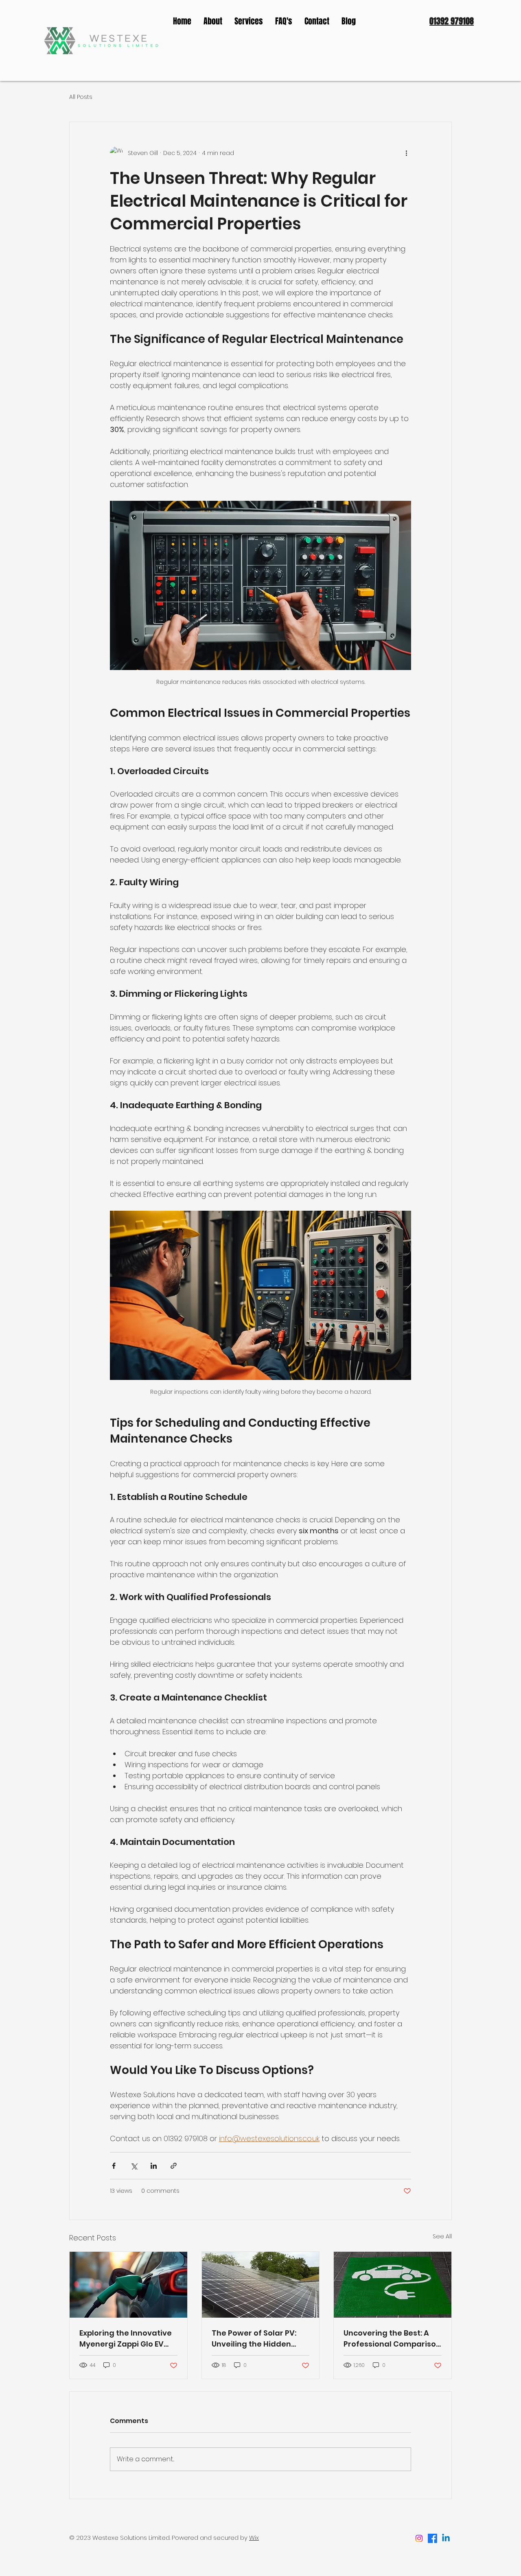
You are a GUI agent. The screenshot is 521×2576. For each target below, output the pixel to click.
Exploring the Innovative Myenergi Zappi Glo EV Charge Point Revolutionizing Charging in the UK (128, 2339)
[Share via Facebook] (114, 2166)
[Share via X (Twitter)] (134, 2166)
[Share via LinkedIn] (154, 2166)
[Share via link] (174, 2166)
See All (442, 2236)
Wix (254, 2538)
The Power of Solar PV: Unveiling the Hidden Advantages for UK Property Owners (254, 2339)
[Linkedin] (446, 2538)
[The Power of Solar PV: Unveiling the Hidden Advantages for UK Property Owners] (261, 2285)
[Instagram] (419, 2538)
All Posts (81, 97)
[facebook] (432, 2538)
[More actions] (406, 153)
